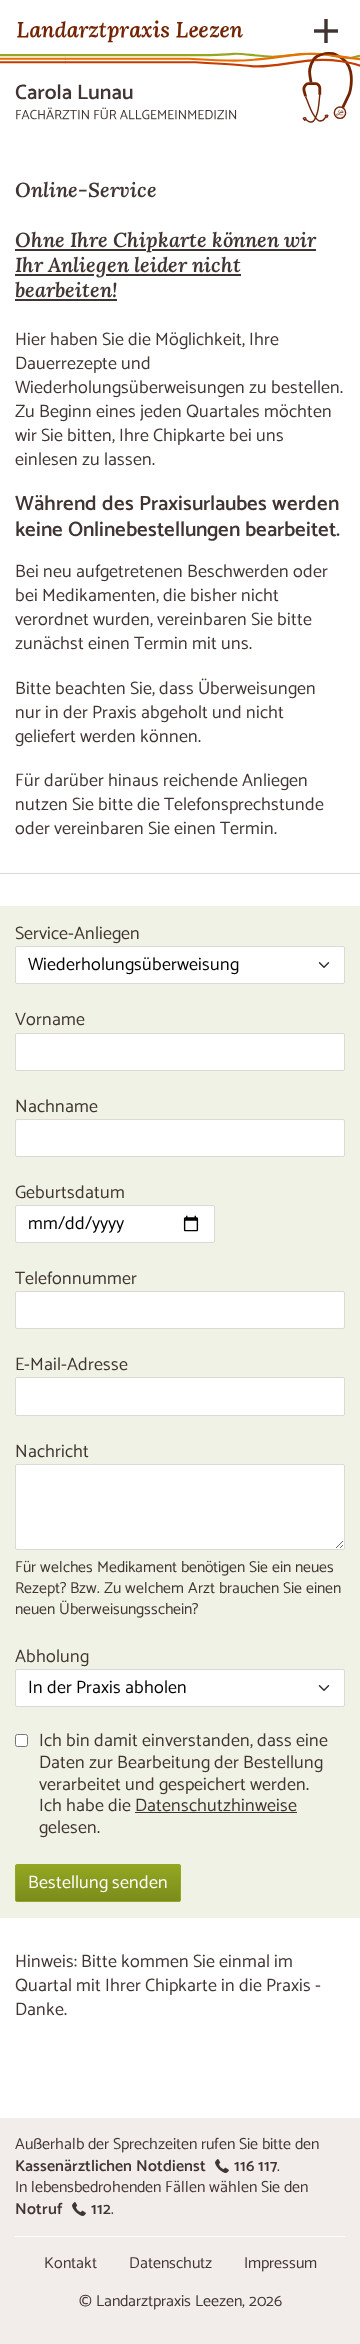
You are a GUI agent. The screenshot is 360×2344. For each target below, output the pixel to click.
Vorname (50, 1020)
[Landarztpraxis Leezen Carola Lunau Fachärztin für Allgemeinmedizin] (130, 65)
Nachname (56, 1107)
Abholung (52, 1657)
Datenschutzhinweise (216, 1806)
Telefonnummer (76, 1279)
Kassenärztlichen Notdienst (146, 2166)
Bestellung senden (98, 1883)
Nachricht (52, 1452)
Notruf (63, 2209)
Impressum (280, 2263)
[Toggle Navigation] (326, 31)
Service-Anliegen (77, 934)
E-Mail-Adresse (71, 1365)
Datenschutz (170, 2263)
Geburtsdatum (70, 1193)
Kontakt (70, 2263)
